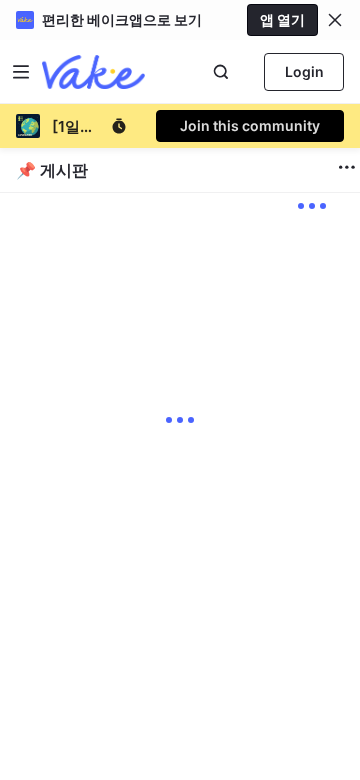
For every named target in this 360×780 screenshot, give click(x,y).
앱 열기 (282, 19)
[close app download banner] (335, 20)
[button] (335, 20)
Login (304, 71)
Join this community (250, 125)
